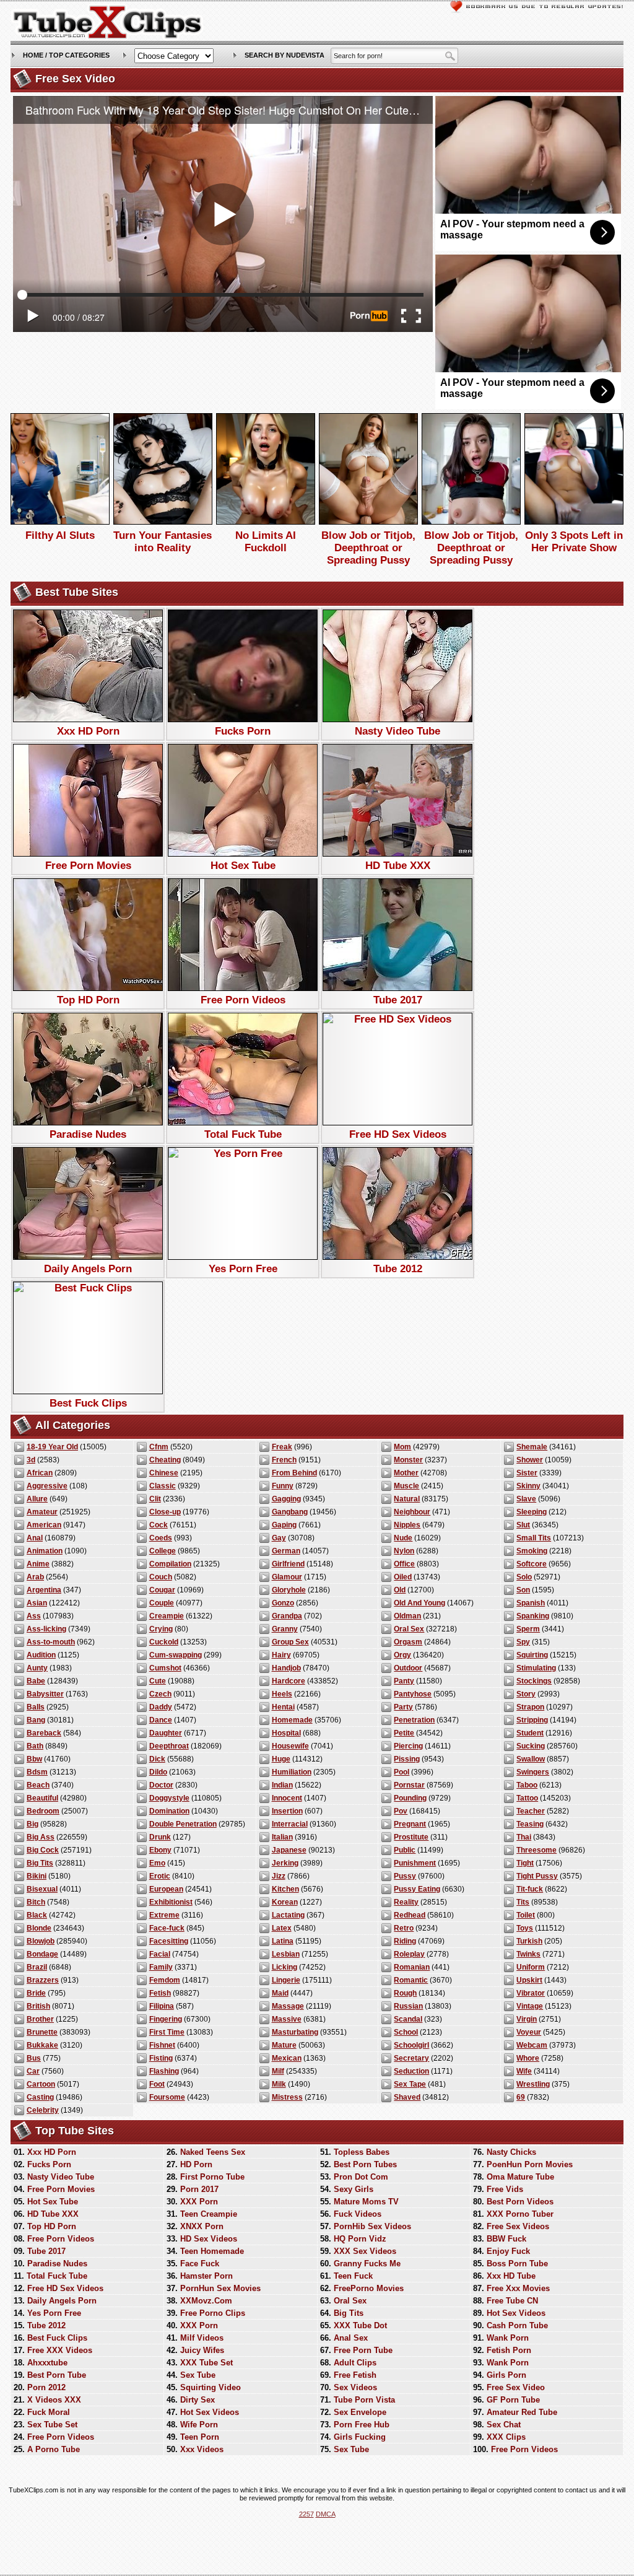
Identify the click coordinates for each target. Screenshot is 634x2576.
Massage (288, 2006)
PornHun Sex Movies (220, 2288)
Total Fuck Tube (243, 1134)
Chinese (164, 1473)
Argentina (44, 1590)
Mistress (287, 2097)
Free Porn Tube (363, 2350)
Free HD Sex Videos (398, 1134)
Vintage (530, 2006)
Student (530, 1733)
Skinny (528, 1486)
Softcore (532, 1564)
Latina (283, 1941)
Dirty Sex (198, 2400)
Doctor (161, 1785)
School (406, 2032)
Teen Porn (200, 2437)
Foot (157, 2084)
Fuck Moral (49, 2412)
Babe (36, 1681)
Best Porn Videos (520, 2202)
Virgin (527, 2019)
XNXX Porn (202, 2226)
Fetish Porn (509, 2350)
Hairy (281, 1655)
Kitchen (285, 1889)
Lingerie (286, 1980)
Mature (284, 2045)
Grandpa (287, 1616)
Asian (37, 1603)
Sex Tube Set (52, 2425)
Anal (35, 1538)
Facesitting (169, 1941)
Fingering (166, 2019)
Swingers (533, 1772)
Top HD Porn (88, 1000)
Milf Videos (202, 2338)
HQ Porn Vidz (360, 2239)
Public (405, 1850)
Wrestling (533, 2084)
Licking (284, 1967)
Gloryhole (289, 1590)
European (166, 1889)
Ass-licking (46, 1629)
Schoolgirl (411, 2045)
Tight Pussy (537, 1876)
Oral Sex (409, 1629)
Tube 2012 (398, 1269)
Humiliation (292, 1772)
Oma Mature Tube (520, 2177)
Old (400, 1590)
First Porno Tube (212, 2177)
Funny (283, 1486)
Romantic (411, 1980)
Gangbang (290, 1512)
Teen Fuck (353, 2276)
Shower (530, 1460)
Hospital (286, 1733)
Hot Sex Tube (243, 866)
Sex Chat (504, 2425)
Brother (40, 2019)
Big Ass (41, 1837)
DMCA (326, 2514)
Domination (169, 1811)
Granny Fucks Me (367, 2264)
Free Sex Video (516, 2387)
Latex (282, 1928)
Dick (157, 1759)
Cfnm (159, 1447)
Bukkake (42, 2045)
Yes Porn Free (243, 1269)
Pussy (405, 1876)
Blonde (39, 1928)
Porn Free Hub (362, 2425)
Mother (406, 1473)
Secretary (411, 2058)
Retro (404, 1928)
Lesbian (286, 1954)
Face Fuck (200, 2264)
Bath (35, 1746)
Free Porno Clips (213, 2313)
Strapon (530, 1707)
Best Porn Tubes (365, 2164)
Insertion (287, 1811)
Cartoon (41, 2084)
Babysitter (45, 1694)
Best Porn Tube (57, 2375)
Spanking (533, 1616)
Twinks (528, 1954)
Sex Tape (410, 2084)
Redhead (410, 1915)
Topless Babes (362, 2152)
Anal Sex (351, 2338)
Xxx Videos (202, 2449)
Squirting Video (211, 2387)
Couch (161, 1577)
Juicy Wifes (202, 2350)
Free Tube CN (512, 2301)
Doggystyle (169, 1798)
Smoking (532, 1551)
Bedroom (43, 1811)
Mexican (287, 2058)
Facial (160, 1954)
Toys (525, 1928)
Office (404, 1564)
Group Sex (290, 1642)
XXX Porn (199, 2202)
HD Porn (196, 2164)
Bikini (37, 1876)
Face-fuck (167, 1928)
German (286, 1551)
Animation (45, 1551)
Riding (405, 1941)
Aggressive (47, 1486)
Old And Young (419, 1603)
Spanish (531, 1603)
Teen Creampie (209, 2214)
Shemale (532, 1447)
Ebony (160, 1850)
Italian (282, 1837)
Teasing (530, 1824)
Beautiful (42, 1798)
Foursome (167, 2097)
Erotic (160, 1876)
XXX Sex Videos (365, 2251)
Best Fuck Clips (88, 1403)
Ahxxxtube (47, 2363)
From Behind (294, 1473)
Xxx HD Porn (88, 731)
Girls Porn (506, 2375)
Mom (402, 1447)
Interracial (290, 1824)
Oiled (403, 1577)
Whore (528, 2058)
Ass (34, 1616)
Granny (285, 1629)
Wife (524, 2071)
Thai (524, 1837)
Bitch (36, 1902)
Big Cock (43, 1850)
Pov (401, 1811)
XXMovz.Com (206, 2301)
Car (33, 2071)
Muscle (406, 1486)
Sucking (531, 1746)
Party (403, 1707)
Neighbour (412, 1512)
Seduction (411, 2071)
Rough (405, 1993)
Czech (160, 1694)
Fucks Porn (243, 731)
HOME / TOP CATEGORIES (66, 55)
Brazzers (43, 1980)
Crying (161, 1629)
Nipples (407, 1525)
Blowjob (41, 1941)
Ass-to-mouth (51, 1642)
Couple (162, 1603)
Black (37, 1915)
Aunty (37, 1668)
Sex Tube (198, 2375)
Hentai (283, 1707)
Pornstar (409, 1785)
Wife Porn (199, 2425)
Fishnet (162, 2045)
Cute (158, 1681)
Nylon (404, 1551)
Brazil (37, 1967)
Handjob (286, 1668)
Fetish (160, 1993)
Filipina (162, 2006)
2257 (306, 2514)
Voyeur (529, 2032)
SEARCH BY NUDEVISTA (284, 55)
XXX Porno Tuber (520, 2214)
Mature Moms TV (366, 2202)
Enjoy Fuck (508, 2251)
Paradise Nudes (88, 1134)
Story (526, 1694)
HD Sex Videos (209, 2239)
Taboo (527, 1785)
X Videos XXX (54, 2400)
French (284, 1460)
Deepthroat (169, 1746)
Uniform (531, 1967)
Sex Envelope (360, 2412)
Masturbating (295, 2032)
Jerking (285, 1863)
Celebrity (43, 2110)
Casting (40, 2097)
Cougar (162, 1590)
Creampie (167, 1616)
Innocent (287, 1798)
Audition (41, 1655)
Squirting (532, 1655)
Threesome (536, 1850)
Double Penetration (183, 1824)
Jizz (279, 1876)
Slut (523, 1525)
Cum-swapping (176, 1655)
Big (33, 1824)
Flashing (164, 2071)
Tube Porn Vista (364, 2400)
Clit (155, 1499)
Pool (402, 1772)
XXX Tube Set (206, 2363)
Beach (38, 1785)
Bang (36, 1720)
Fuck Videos (358, 2214)
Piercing (408, 1746)
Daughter (166, 1733)
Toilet (526, 1915)
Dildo (158, 1772)
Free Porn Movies (88, 866)
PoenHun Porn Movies (530, 2164)
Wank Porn (508, 2338)
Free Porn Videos (243, 1000)
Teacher (531, 1811)
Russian (408, 2006)
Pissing (407, 1759)
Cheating (165, 1460)
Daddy (161, 1707)
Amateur (42, 1512)
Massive (287, 2019)
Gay (279, 1538)
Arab (35, 1577)
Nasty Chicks (511, 2152)
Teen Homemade (212, 2251)
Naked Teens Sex (213, 2152)
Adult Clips (355, 2363)
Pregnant (410, 1824)
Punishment (415, 1863)
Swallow (531, 1759)
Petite (404, 1733)
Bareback (44, 1733)
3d (31, 1460)
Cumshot (165, 1668)
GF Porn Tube (513, 2400)
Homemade (292, 1720)
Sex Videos (355, 2387)
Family (161, 1967)
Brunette (42, 2032)
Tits (523, 1902)
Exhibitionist (171, 1902)
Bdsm (37, 1772)
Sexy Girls (354, 2189)
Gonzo (283, 1603)
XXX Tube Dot (360, 2325)
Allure (37, 1499)
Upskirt (529, 1980)
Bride (36, 1993)
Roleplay (409, 1954)
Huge (281, 1759)
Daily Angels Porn (88, 1269)
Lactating (288, 1915)
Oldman (407, 1616)
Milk (279, 2084)
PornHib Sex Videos (372, 2226)
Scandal (408, 2019)
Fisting (161, 2058)
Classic (163, 1486)
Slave (526, 1499)
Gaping (284, 1525)
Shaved (407, 2097)
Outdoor (408, 1668)
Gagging (286, 1499)
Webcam (532, 2045)
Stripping (532, 1720)
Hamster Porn (206, 2276)
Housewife (290, 1746)
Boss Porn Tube (517, 2264)
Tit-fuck (530, 1889)
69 (521, 2097)
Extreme (164, 1915)
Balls (36, 1707)
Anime (38, 1564)
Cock (158, 1525)
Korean (285, 1902)
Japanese (289, 1850)
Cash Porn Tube (517, 2325)
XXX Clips (506, 2437)
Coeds (161, 1538)
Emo (157, 1863)
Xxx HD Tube (511, 2276)
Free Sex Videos (518, 2226)
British (38, 2006)
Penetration (414, 1720)
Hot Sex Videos (210, 2412)
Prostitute (411, 1837)
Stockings (534, 1681)
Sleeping (532, 1512)
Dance (161, 1720)
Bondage (42, 1954)
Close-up (165, 1512)
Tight (525, 1863)
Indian (282, 1785)
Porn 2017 (199, 2189)
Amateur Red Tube (522, 2412)
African (40, 1473)
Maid (280, 1993)
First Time (167, 2032)
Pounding (410, 1798)
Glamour (287, 1577)
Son (523, 1590)
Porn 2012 (46, 2387)
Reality (406, 1902)
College (163, 1551)
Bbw (34, 1759)
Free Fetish (355, 2375)
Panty (404, 1681)
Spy (523, 1642)
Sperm (528, 1629)
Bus (34, 2058)
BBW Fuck (506, 2239)
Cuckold (164, 1642)
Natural (407, 1499)
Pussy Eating (417, 1889)
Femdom (165, 1980)
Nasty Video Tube (397, 731)
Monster (408, 1460)
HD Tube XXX (398, 866)
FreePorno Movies (369, 2288)
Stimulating (536, 1668)
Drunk (160, 1837)
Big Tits (40, 1863)
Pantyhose (413, 1694)
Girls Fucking (360, 2437)
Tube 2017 (398, 1000)
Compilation (170, 1564)
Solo (524, 1577)
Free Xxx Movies (518, 2288)
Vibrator (531, 1993)
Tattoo (527, 1798)
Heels (282, 1694)
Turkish (529, 1941)
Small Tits (534, 1538)
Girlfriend (288, 1564)
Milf (278, 2071)
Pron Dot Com (361, 2177)
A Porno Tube (54, 2449)
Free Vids (505, 2189)
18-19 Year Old (52, 1447)
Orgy (402, 1655)
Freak (282, 1447)
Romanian (412, 1967)
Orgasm (408, 1642)
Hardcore (289, 1681)
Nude (403, 1538)
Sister (527, 1473)
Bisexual (42, 1889)
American (44, 1525)
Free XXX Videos (60, 2350)
